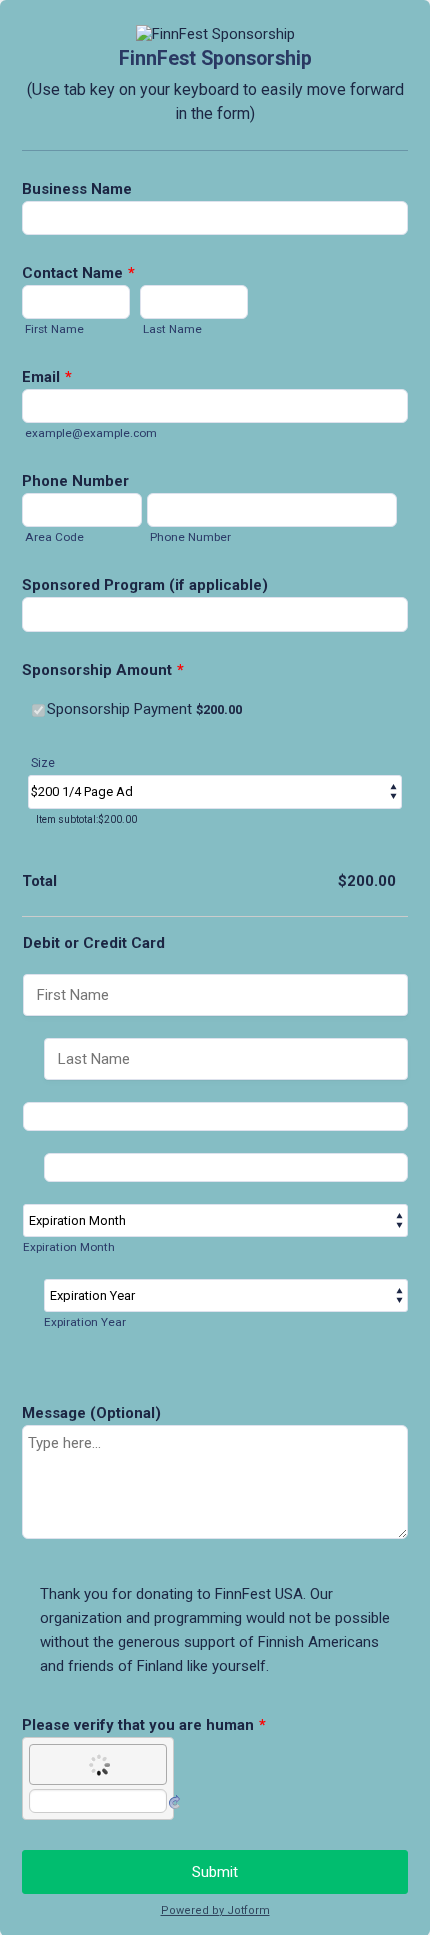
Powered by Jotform (215, 1910)
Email (47, 377)
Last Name (172, 329)
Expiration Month (69, 1247)
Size (43, 763)
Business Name (77, 189)
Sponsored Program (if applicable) (145, 585)
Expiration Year (85, 1322)
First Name (54, 329)
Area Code (54, 537)
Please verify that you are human (144, 1725)
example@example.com (91, 433)
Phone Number (75, 481)
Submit (215, 1872)
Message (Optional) (91, 1413)
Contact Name (78, 273)
